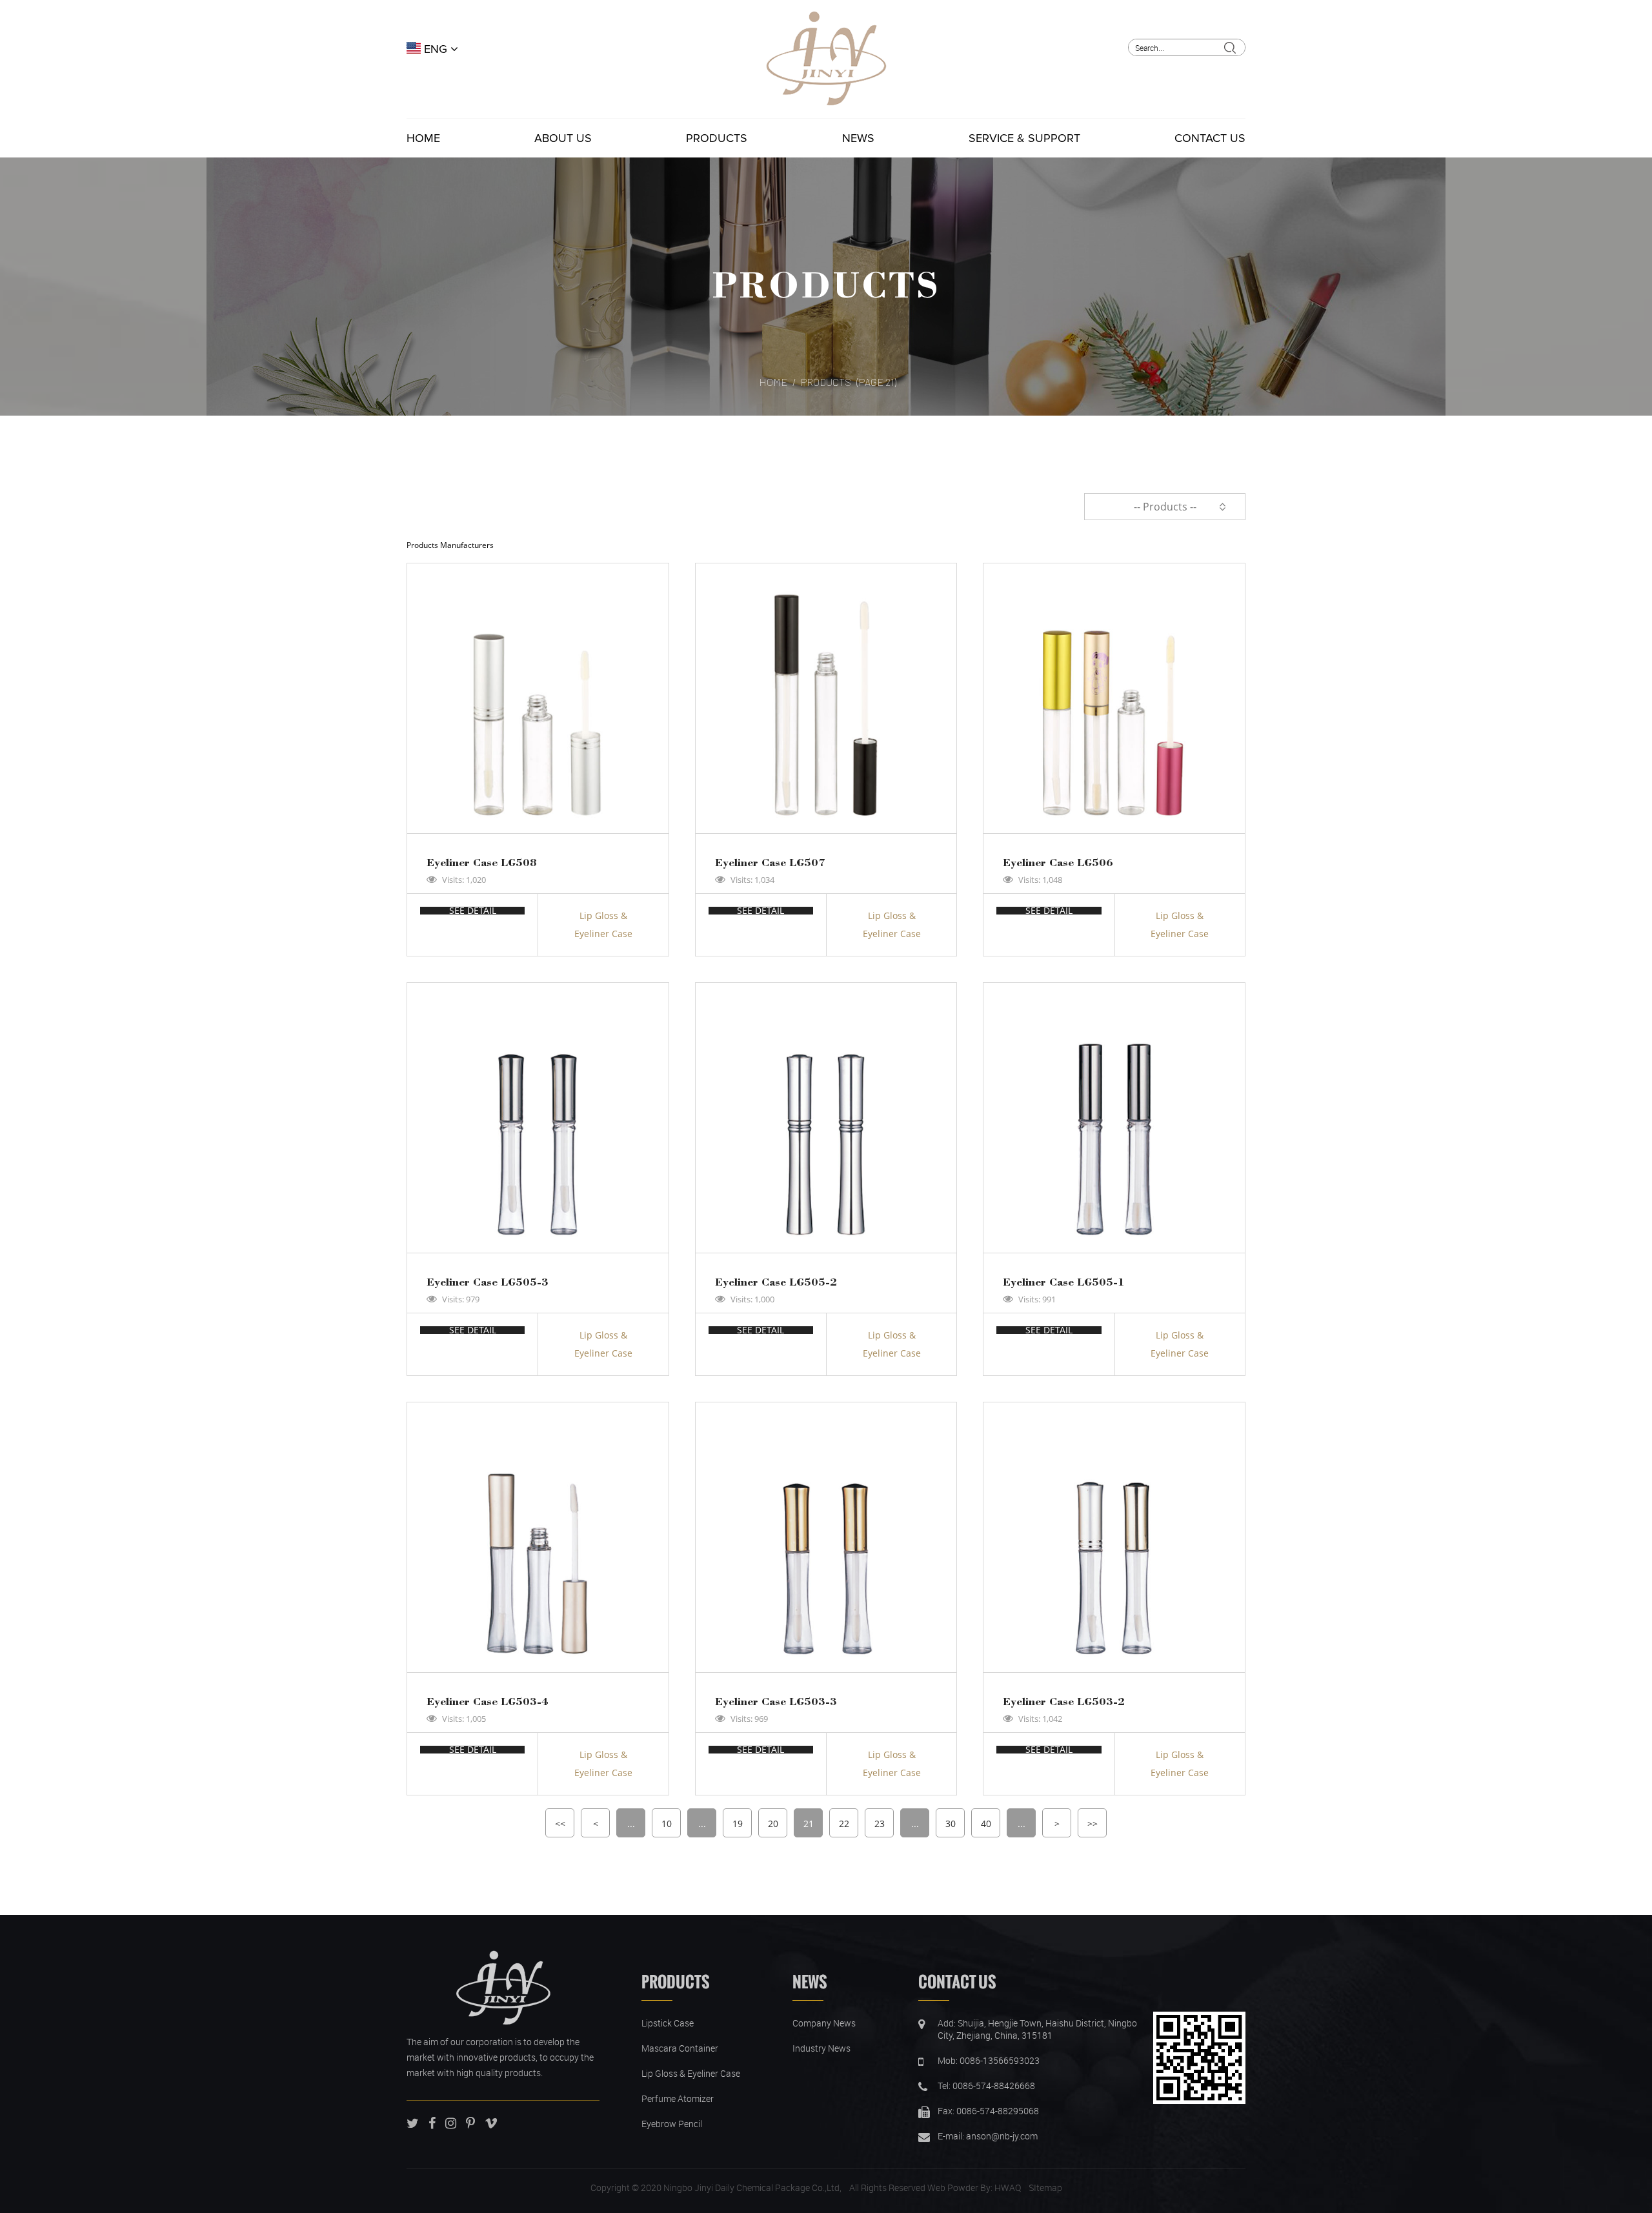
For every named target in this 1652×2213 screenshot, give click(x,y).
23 (880, 1824)
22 (844, 1824)
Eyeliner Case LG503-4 (488, 1701)
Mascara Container (680, 2048)
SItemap (1045, 2188)
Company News (824, 2023)
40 (986, 1824)
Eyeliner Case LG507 (770, 862)
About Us (563, 138)
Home (423, 138)
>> (1093, 1824)
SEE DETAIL (473, 911)
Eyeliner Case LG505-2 (776, 1281)
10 (667, 1824)
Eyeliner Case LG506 (1058, 862)
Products (717, 138)
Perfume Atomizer (678, 2098)
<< (560, 1824)
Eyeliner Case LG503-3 (776, 1701)
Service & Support (1024, 138)
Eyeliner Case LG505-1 (1064, 1281)
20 (773, 1824)
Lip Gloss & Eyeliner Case (603, 925)
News (858, 138)
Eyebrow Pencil (672, 2124)
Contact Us (1210, 138)
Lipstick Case (668, 2023)
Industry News (821, 2048)
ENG (436, 49)
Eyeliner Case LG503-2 (1064, 1701)
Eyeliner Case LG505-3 (488, 1281)
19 (738, 1824)
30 (951, 1824)
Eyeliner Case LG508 (482, 862)
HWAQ (1008, 2188)
